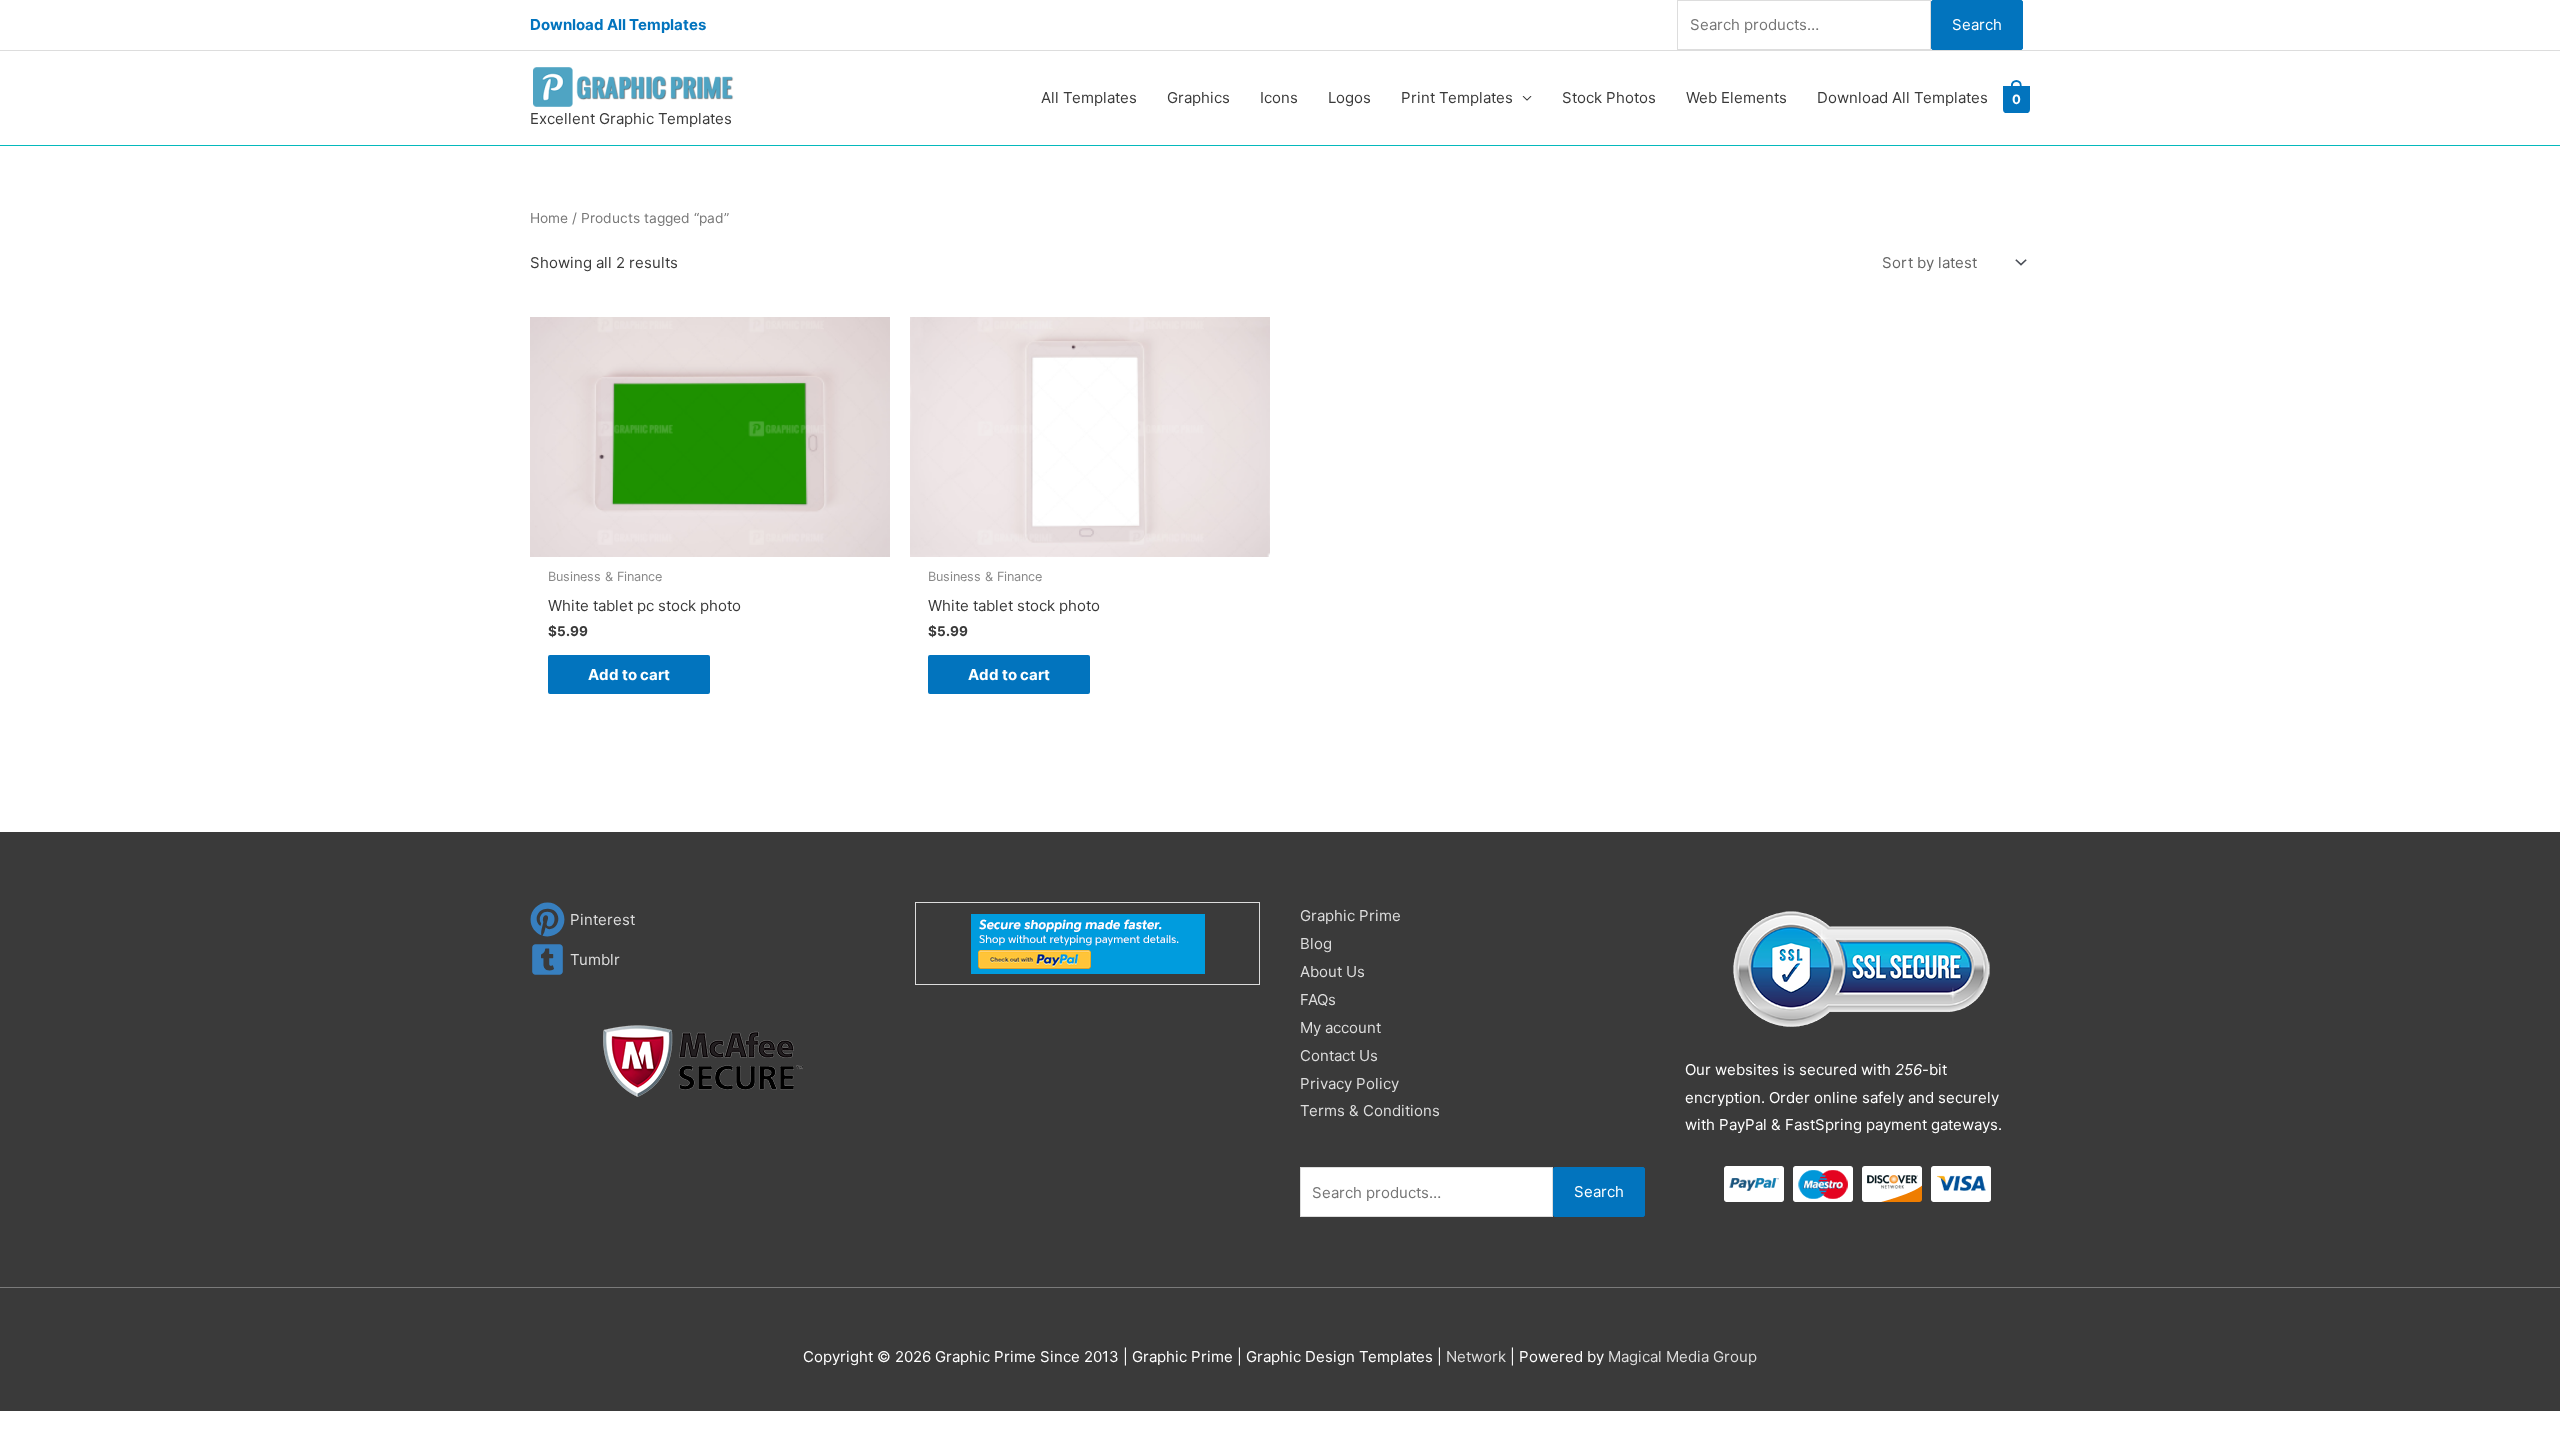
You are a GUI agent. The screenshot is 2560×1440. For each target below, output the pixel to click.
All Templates (1089, 97)
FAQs (1318, 999)
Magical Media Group (1682, 1356)
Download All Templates (618, 24)
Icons (1279, 97)
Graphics (1198, 97)
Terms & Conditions (1370, 1110)
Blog (1316, 943)
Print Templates (1457, 97)
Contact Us (1339, 1055)
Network (1476, 1356)
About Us (1332, 971)
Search (1977, 24)
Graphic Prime (1350, 915)
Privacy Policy (1349, 1083)
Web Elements (1736, 97)
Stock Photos (1609, 97)
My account (1340, 1027)
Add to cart (629, 674)
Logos (1349, 97)
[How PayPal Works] (1088, 942)
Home (549, 218)
